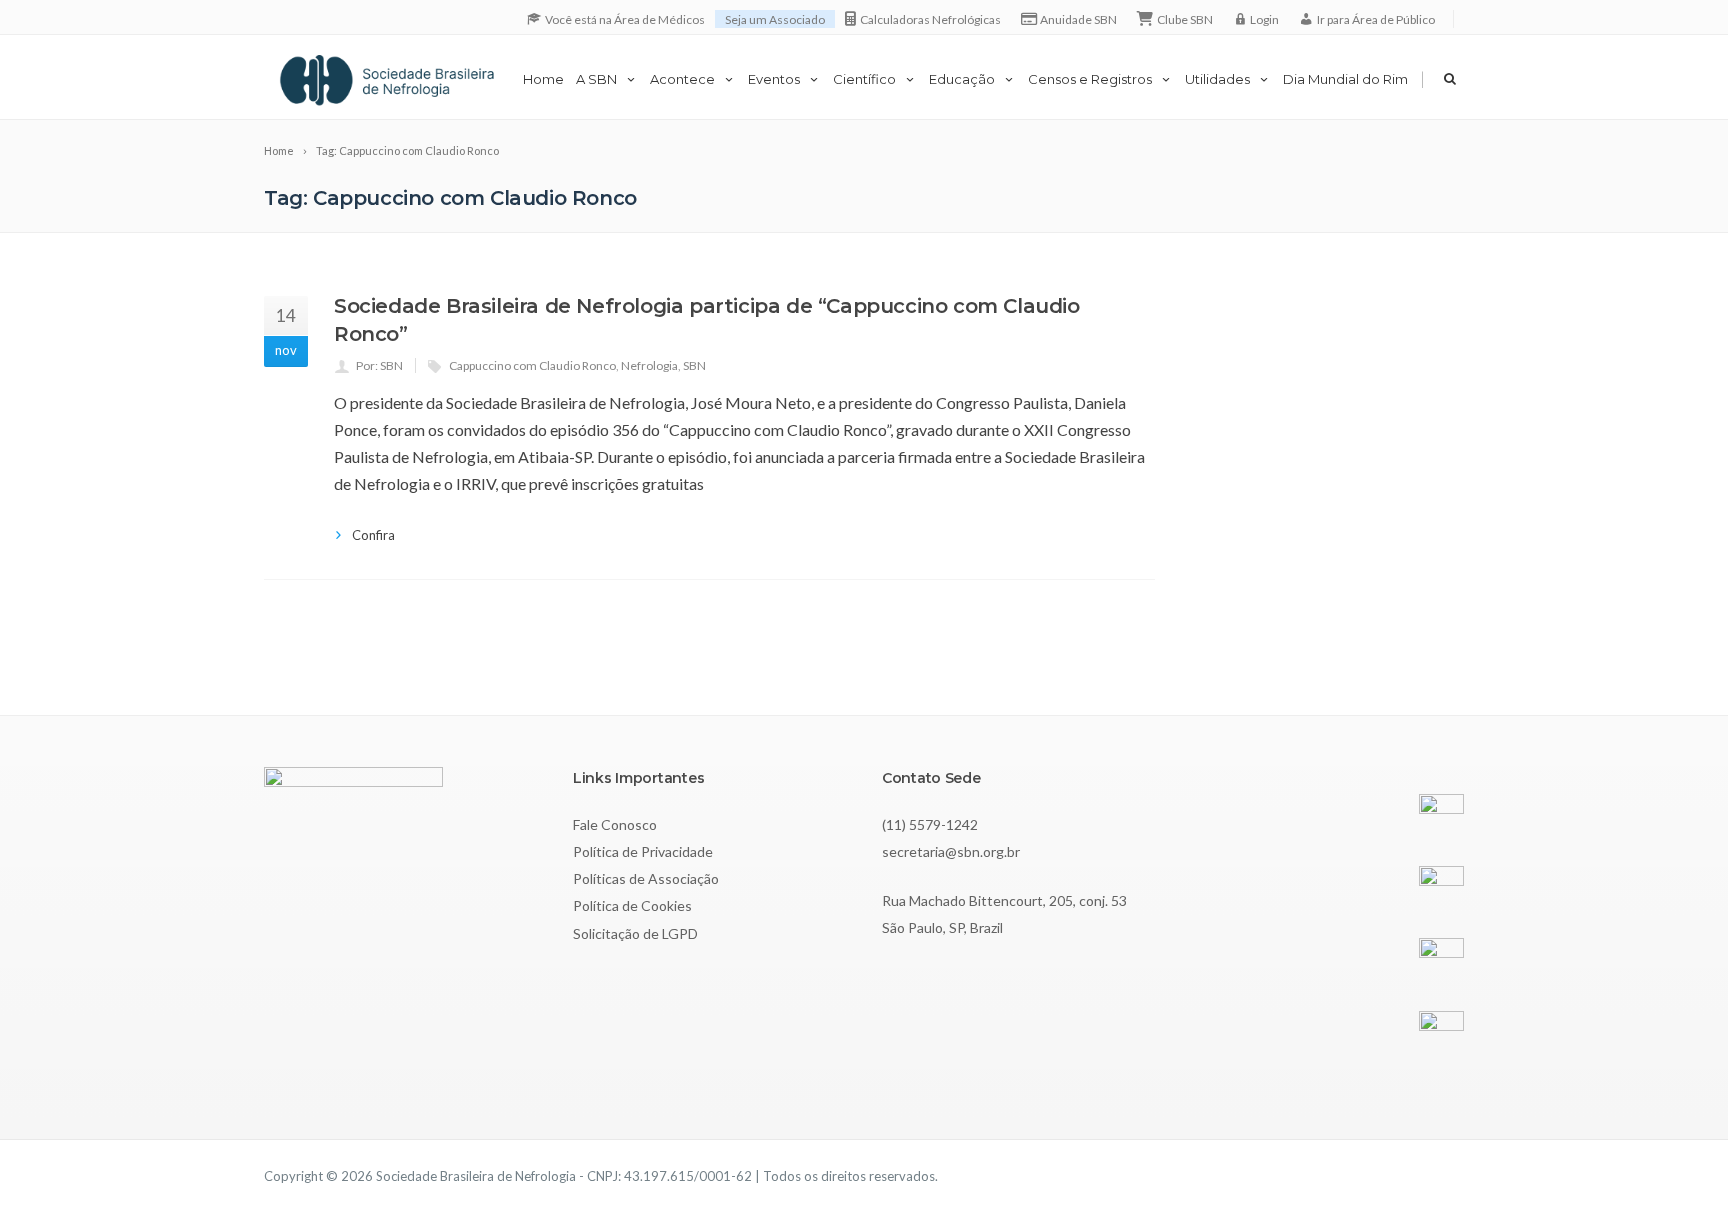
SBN (694, 365)
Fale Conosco (615, 824)
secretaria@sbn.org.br (951, 851)
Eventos (774, 79)
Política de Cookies (632, 905)
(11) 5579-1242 (930, 824)
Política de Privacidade (643, 851)
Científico (864, 79)
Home (543, 79)
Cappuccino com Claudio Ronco (532, 365)
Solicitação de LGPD (635, 933)
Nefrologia (649, 365)
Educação (962, 79)
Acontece (682, 79)
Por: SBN (379, 365)
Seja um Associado (775, 19)
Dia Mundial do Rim (1345, 79)
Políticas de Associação (646, 878)
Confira (373, 535)
